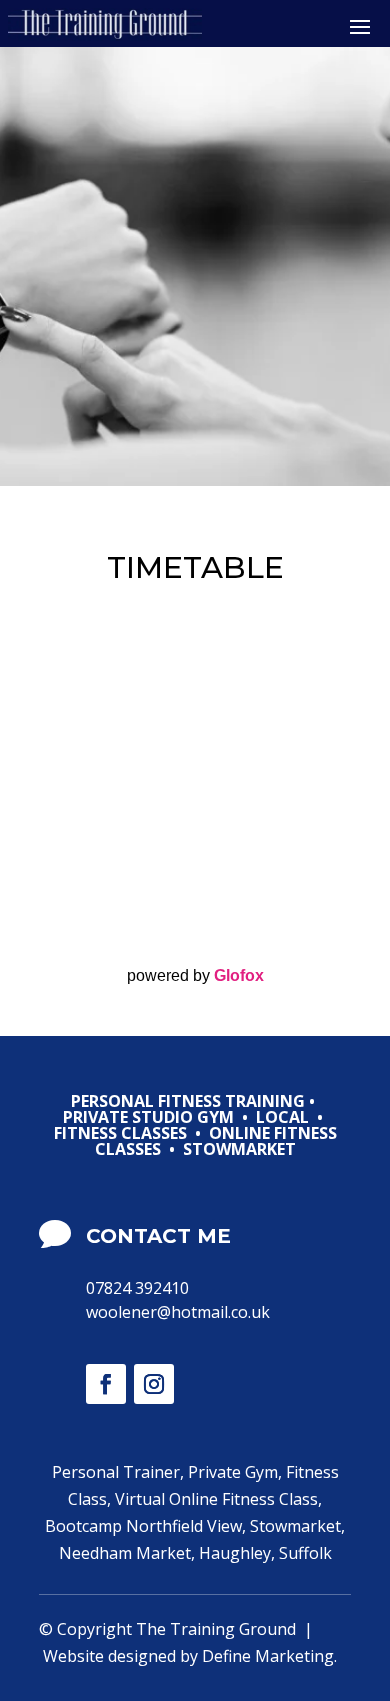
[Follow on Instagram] (154, 1384)
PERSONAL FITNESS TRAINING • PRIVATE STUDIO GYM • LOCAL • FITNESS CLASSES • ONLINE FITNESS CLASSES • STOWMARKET (195, 1126)
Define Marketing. (269, 1656)
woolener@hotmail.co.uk (178, 1312)
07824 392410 (137, 1288)
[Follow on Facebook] (106, 1384)
